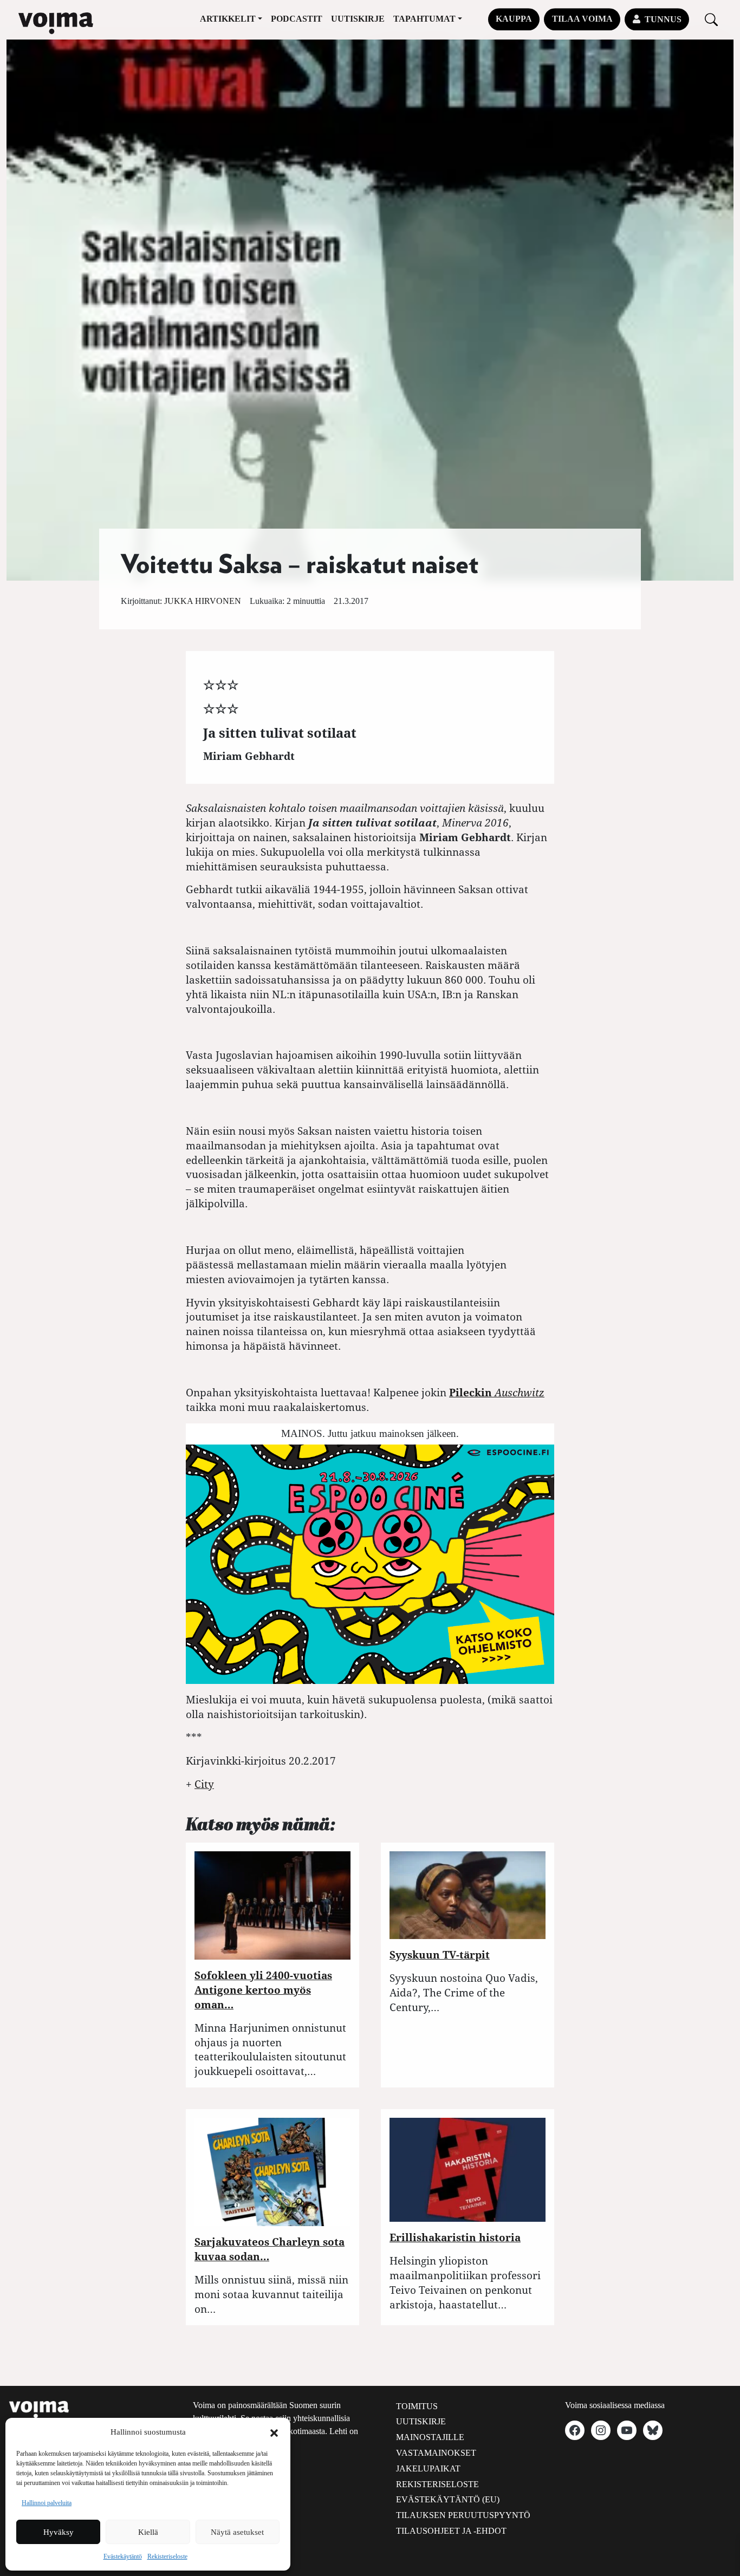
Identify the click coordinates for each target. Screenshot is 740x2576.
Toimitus (417, 2406)
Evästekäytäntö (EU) (448, 2499)
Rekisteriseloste (167, 2557)
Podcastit (297, 19)
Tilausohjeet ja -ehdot (451, 2531)
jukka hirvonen (203, 601)
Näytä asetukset (237, 2532)
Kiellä (148, 2532)
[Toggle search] (711, 19)
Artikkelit (228, 19)
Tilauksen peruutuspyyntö (463, 2515)
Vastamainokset (436, 2453)
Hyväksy (59, 2532)
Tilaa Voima (582, 19)
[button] (274, 2432)
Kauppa (514, 19)
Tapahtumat (424, 19)
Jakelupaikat (428, 2468)
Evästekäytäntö (123, 2557)
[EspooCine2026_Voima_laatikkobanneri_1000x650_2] (370, 1563)
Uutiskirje (358, 19)
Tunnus (663, 19)
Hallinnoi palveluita (47, 2503)
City (204, 1784)
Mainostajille (430, 2437)
